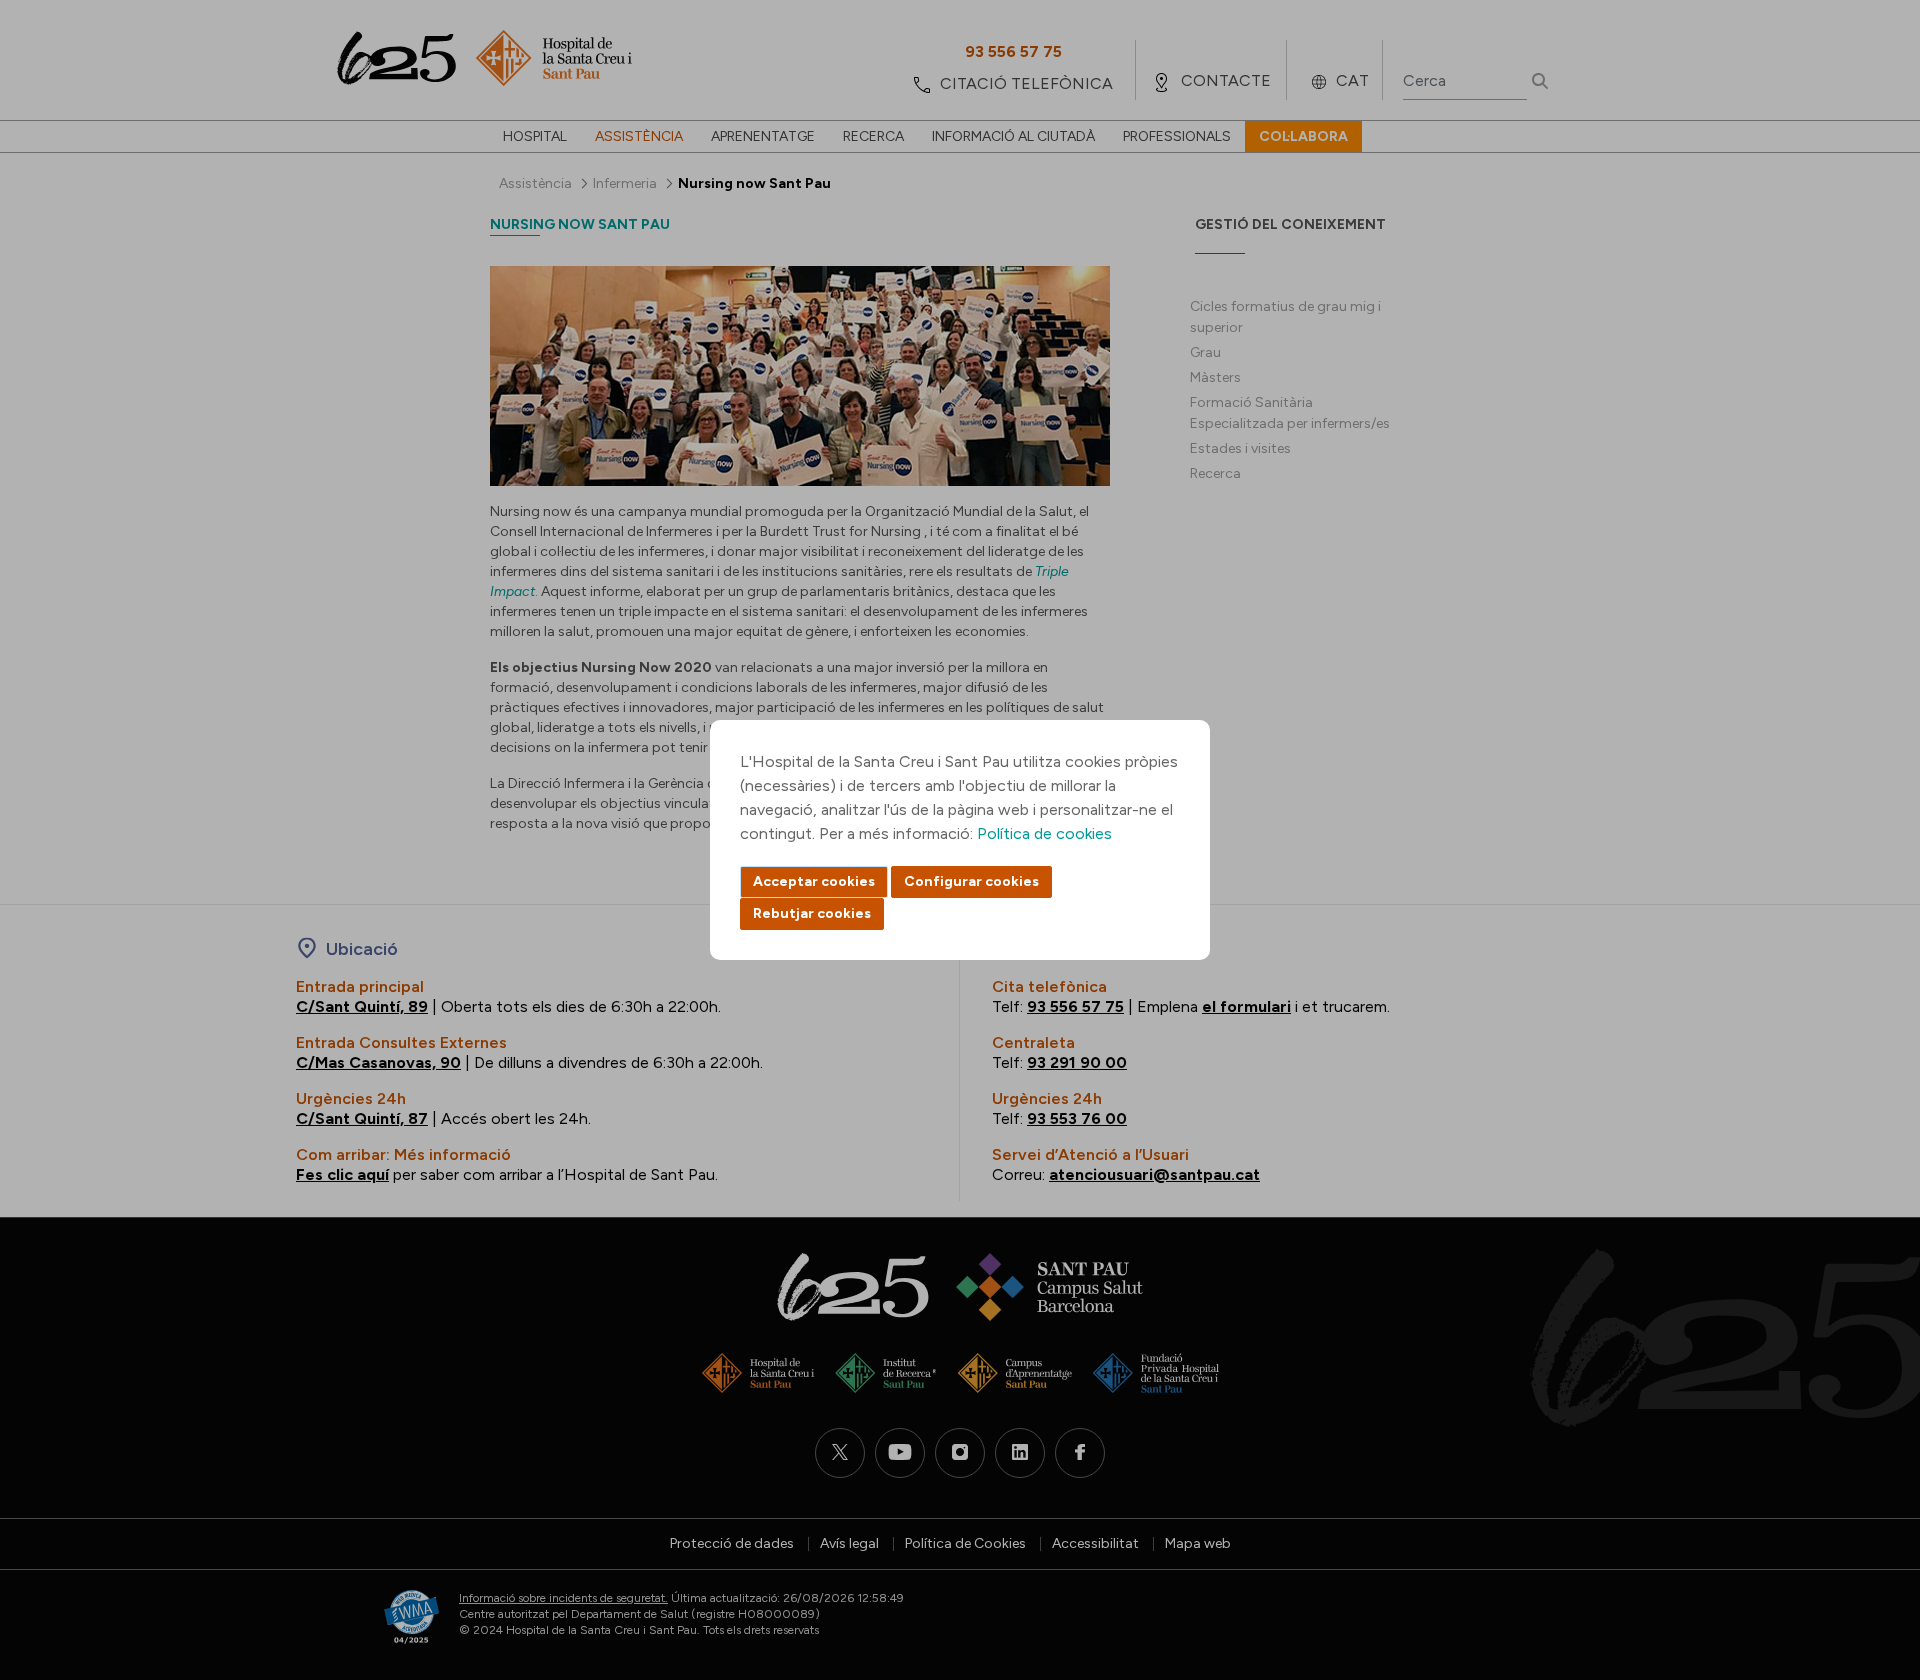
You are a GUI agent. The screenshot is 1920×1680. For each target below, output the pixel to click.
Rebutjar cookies (812, 913)
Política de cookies (1044, 833)
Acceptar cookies (814, 881)
